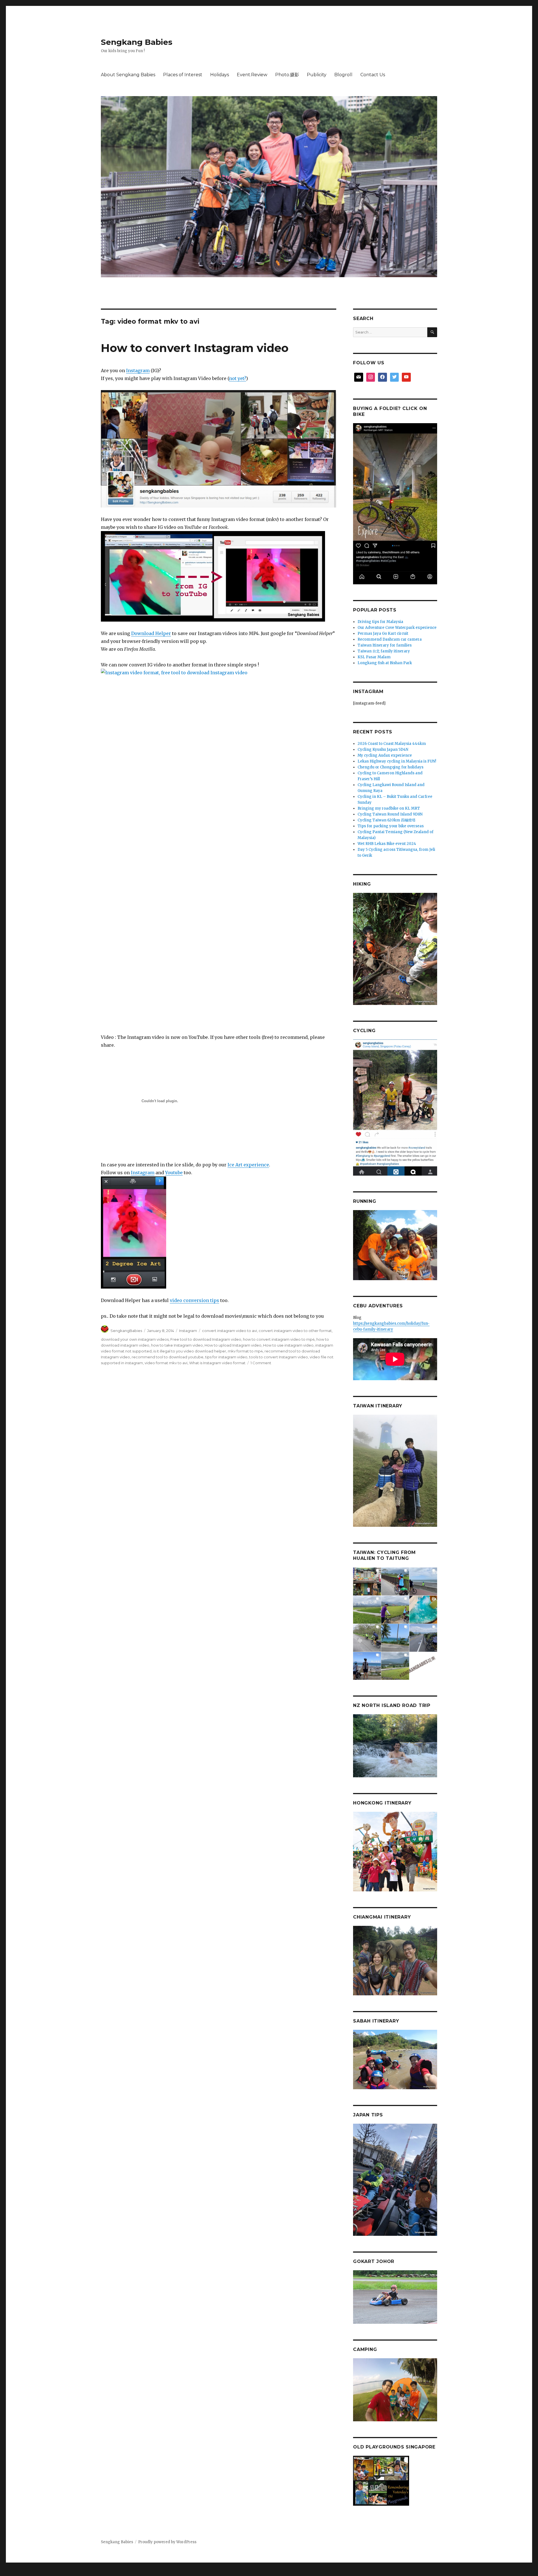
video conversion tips (194, 1300)
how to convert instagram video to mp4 (279, 1339)
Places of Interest (183, 75)
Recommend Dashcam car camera (390, 639)
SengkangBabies (126, 1331)
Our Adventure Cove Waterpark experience (397, 628)
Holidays (220, 75)
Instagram (138, 370)
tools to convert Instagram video (279, 1357)
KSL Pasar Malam (374, 657)
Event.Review (252, 75)
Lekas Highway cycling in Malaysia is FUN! (397, 761)
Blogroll (343, 75)
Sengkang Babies (137, 42)
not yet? (237, 378)
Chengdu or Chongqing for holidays (390, 767)
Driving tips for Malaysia (380, 622)
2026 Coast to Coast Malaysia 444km (392, 744)
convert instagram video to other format (295, 1331)
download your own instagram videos (135, 1339)
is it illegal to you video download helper (190, 1351)
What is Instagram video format (217, 1363)
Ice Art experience (248, 1165)
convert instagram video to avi (229, 1331)
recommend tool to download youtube (168, 1357)
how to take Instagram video (177, 1345)
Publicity (317, 75)
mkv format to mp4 (245, 1351)
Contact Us (373, 75)
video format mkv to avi (166, 1363)
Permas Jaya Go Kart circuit (383, 633)
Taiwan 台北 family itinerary (384, 651)
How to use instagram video (288, 1345)
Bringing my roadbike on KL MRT (389, 808)
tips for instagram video (226, 1357)
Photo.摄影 (287, 75)
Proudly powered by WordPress (167, 2542)
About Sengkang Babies (128, 75)
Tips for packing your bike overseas (391, 826)
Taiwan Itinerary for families (385, 645)
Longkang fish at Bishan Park (385, 663)
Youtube (174, 1173)
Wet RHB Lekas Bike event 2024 (387, 844)
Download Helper (151, 633)
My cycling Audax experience (385, 755)
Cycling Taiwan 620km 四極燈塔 (387, 820)
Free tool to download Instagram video (206, 1339)
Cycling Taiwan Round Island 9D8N (390, 814)
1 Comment (261, 1363)
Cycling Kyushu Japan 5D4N (383, 750)
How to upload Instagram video (233, 1345)
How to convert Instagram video (195, 348)
